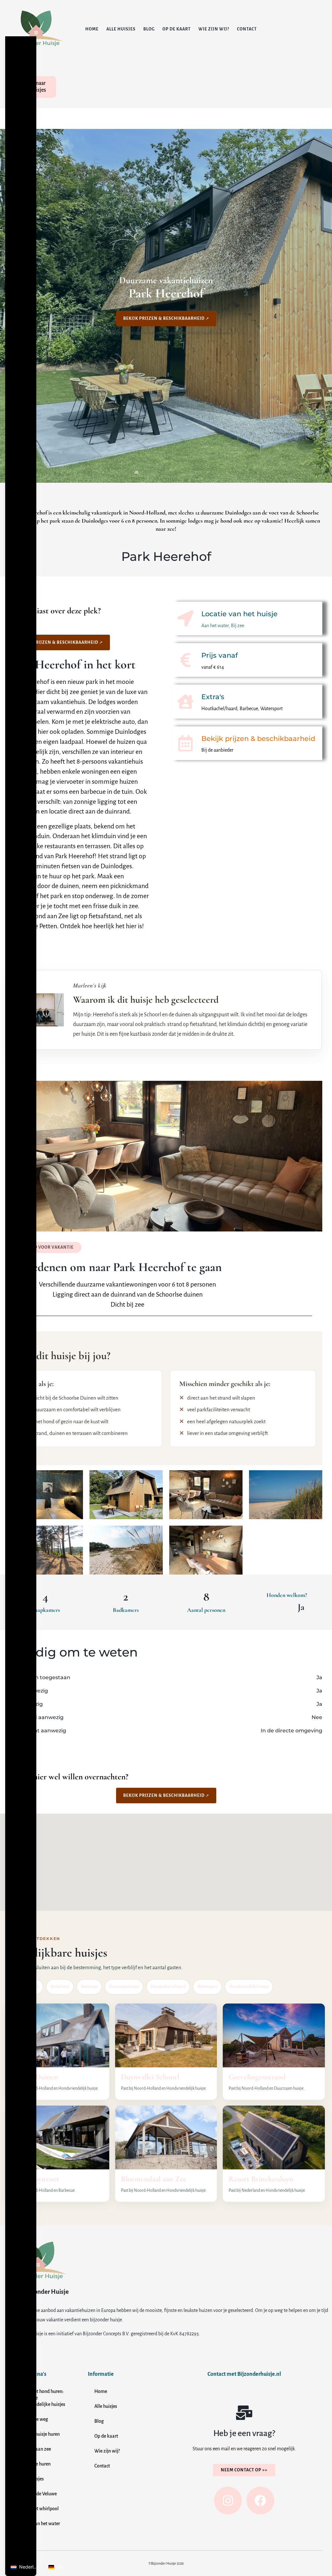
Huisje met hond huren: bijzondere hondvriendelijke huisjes (41, 2398)
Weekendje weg (32, 2419)
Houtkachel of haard (168, 1987)
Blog (149, 29)
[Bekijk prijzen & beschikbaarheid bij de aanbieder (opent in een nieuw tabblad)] (185, 743)
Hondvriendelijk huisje (249, 1987)
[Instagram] (228, 2501)
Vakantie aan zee (34, 2449)
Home (92, 29)
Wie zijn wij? (214, 29)
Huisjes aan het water (38, 2524)
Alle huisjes (121, 29)
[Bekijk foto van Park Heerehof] (46, 1495)
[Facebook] (260, 2501)
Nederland (60, 1987)
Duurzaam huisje (124, 1987)
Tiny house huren (33, 2464)
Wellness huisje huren (38, 2434)
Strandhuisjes (30, 2479)
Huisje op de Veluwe (36, 2494)
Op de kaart (177, 29)
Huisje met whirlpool (37, 2509)
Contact (247, 29)
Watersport (207, 1987)
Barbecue (89, 1987)
